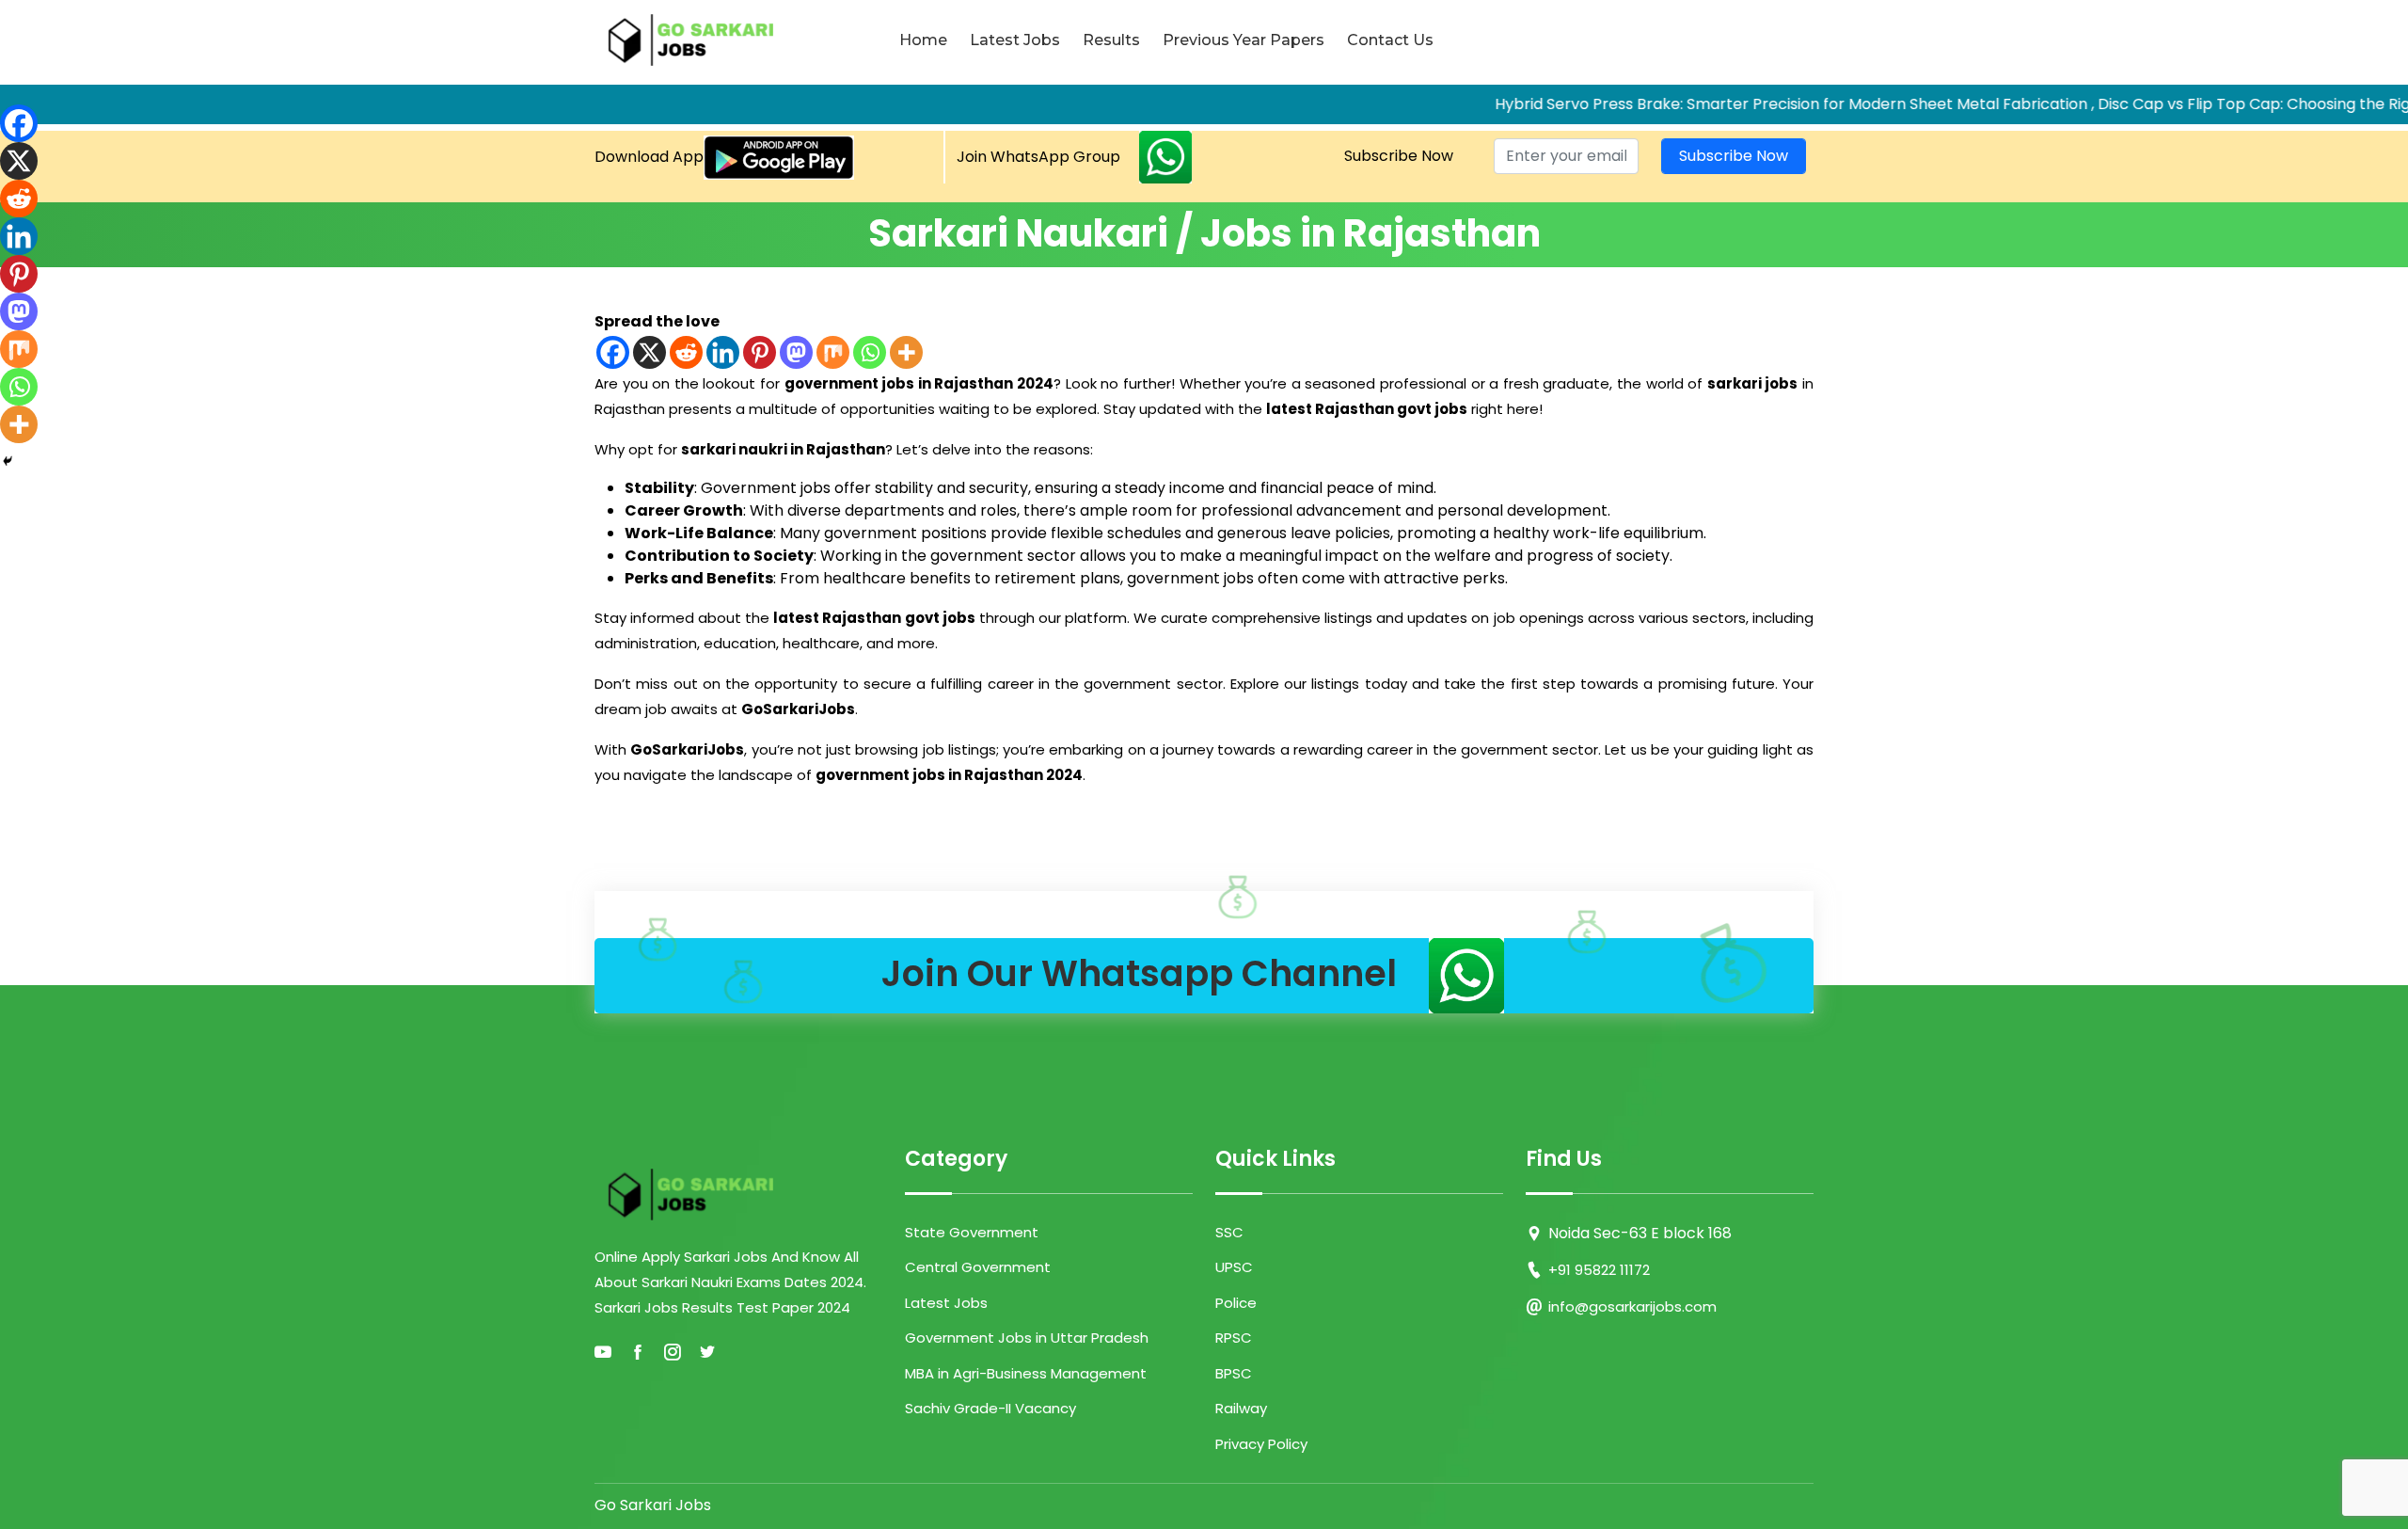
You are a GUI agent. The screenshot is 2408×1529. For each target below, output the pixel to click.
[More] (906, 352)
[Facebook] (613, 352)
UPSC (1234, 1267)
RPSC (1234, 1338)
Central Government (978, 1267)
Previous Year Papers (1244, 40)
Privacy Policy (1261, 1444)
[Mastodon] (796, 352)
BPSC (1234, 1373)
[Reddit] (686, 352)
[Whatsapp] (870, 352)
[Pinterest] (760, 352)
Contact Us (1390, 40)
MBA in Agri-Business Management (1026, 1373)
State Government (972, 1232)
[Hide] (8, 461)
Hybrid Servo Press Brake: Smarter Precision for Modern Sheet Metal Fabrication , (1737, 104)
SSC (1229, 1232)
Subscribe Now (1399, 156)
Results (1111, 40)
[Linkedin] (723, 352)
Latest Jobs (1015, 40)
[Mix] (833, 352)
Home (923, 40)
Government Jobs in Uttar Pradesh (1027, 1338)
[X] (650, 352)
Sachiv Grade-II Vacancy (990, 1408)
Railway (1241, 1408)
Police (1236, 1303)
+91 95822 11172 (1599, 1270)
